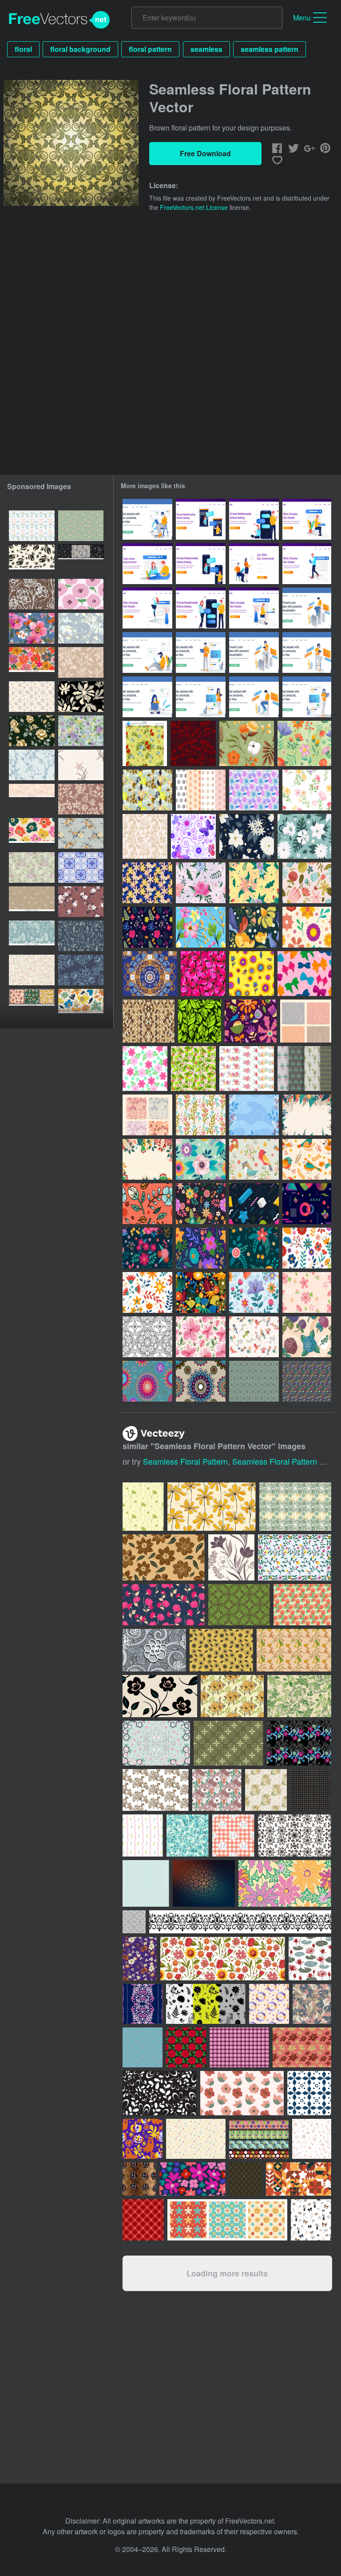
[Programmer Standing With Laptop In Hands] (201, 652)
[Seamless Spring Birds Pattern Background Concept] (254, 1337)
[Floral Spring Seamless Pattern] (147, 1204)
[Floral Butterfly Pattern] (193, 836)
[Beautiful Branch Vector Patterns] (304, 1069)
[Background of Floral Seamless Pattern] (147, 927)
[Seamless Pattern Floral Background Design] (307, 927)
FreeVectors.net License (194, 207)
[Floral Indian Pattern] (254, 1381)
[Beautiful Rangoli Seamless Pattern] (147, 1381)
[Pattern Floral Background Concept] (201, 1292)
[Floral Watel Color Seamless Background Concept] (201, 927)
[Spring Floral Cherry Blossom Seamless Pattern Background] (201, 1337)
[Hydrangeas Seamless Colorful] (307, 1337)
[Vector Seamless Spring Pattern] (201, 1115)
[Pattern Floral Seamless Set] (201, 1248)
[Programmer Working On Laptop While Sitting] (254, 697)
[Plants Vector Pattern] (307, 1381)
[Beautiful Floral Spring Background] (147, 1159)
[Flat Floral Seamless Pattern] (147, 1292)
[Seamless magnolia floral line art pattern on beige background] (32, 799)
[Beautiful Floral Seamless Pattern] (247, 836)
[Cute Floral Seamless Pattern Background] (251, 1021)
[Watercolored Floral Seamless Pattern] (307, 790)
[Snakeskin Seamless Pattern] (149, 1021)
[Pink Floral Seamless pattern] (201, 883)
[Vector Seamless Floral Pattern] (145, 743)
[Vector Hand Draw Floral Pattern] (147, 883)
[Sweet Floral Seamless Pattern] (304, 836)
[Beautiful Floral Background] (307, 1115)
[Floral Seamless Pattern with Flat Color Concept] (307, 1248)
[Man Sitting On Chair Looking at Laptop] (147, 519)
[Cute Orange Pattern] (252, 974)
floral (23, 49)
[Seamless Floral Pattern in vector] (81, 902)
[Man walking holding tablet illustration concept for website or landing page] (307, 564)
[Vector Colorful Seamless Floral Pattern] (254, 790)
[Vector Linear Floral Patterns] (306, 1021)
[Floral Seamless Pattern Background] (304, 743)
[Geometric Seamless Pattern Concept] (254, 1204)
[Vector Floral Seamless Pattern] (147, 790)
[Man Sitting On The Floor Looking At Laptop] (147, 652)
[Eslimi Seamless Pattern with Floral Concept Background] (150, 974)
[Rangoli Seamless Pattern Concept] (201, 1381)
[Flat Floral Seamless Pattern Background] (254, 1248)
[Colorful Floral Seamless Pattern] (254, 1292)
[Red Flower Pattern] (203, 974)
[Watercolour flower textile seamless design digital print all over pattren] (32, 867)
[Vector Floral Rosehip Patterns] (147, 1115)
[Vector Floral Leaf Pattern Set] (247, 1069)
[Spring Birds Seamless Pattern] (307, 1159)
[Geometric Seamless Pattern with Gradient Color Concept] (307, 1204)
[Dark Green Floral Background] (200, 1021)
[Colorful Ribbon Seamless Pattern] (304, 974)
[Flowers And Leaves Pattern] (193, 1069)
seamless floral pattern (185, 1461)
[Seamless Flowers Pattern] (145, 1069)
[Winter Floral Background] (254, 1115)
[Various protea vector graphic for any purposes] (302, 1605)
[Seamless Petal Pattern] (193, 743)
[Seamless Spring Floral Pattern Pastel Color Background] (307, 883)
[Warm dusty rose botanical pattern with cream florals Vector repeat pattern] (81, 799)
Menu (302, 18)
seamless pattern (270, 49)
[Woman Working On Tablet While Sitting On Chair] (307, 652)
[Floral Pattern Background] (247, 743)
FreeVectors (59, 20)
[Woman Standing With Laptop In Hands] (307, 697)
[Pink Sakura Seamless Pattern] (307, 1292)
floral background (80, 49)
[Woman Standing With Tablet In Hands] (201, 697)
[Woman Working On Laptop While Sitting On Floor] (147, 697)
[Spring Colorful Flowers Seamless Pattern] (201, 1159)
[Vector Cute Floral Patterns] (201, 790)
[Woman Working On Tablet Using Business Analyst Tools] (254, 652)
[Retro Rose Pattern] (145, 836)
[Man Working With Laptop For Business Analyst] (307, 608)
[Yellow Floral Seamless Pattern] (254, 883)
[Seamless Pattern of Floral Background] (254, 927)
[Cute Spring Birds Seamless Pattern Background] (254, 1159)
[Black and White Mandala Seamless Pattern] (147, 1337)
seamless (206, 49)
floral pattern (150, 49)
